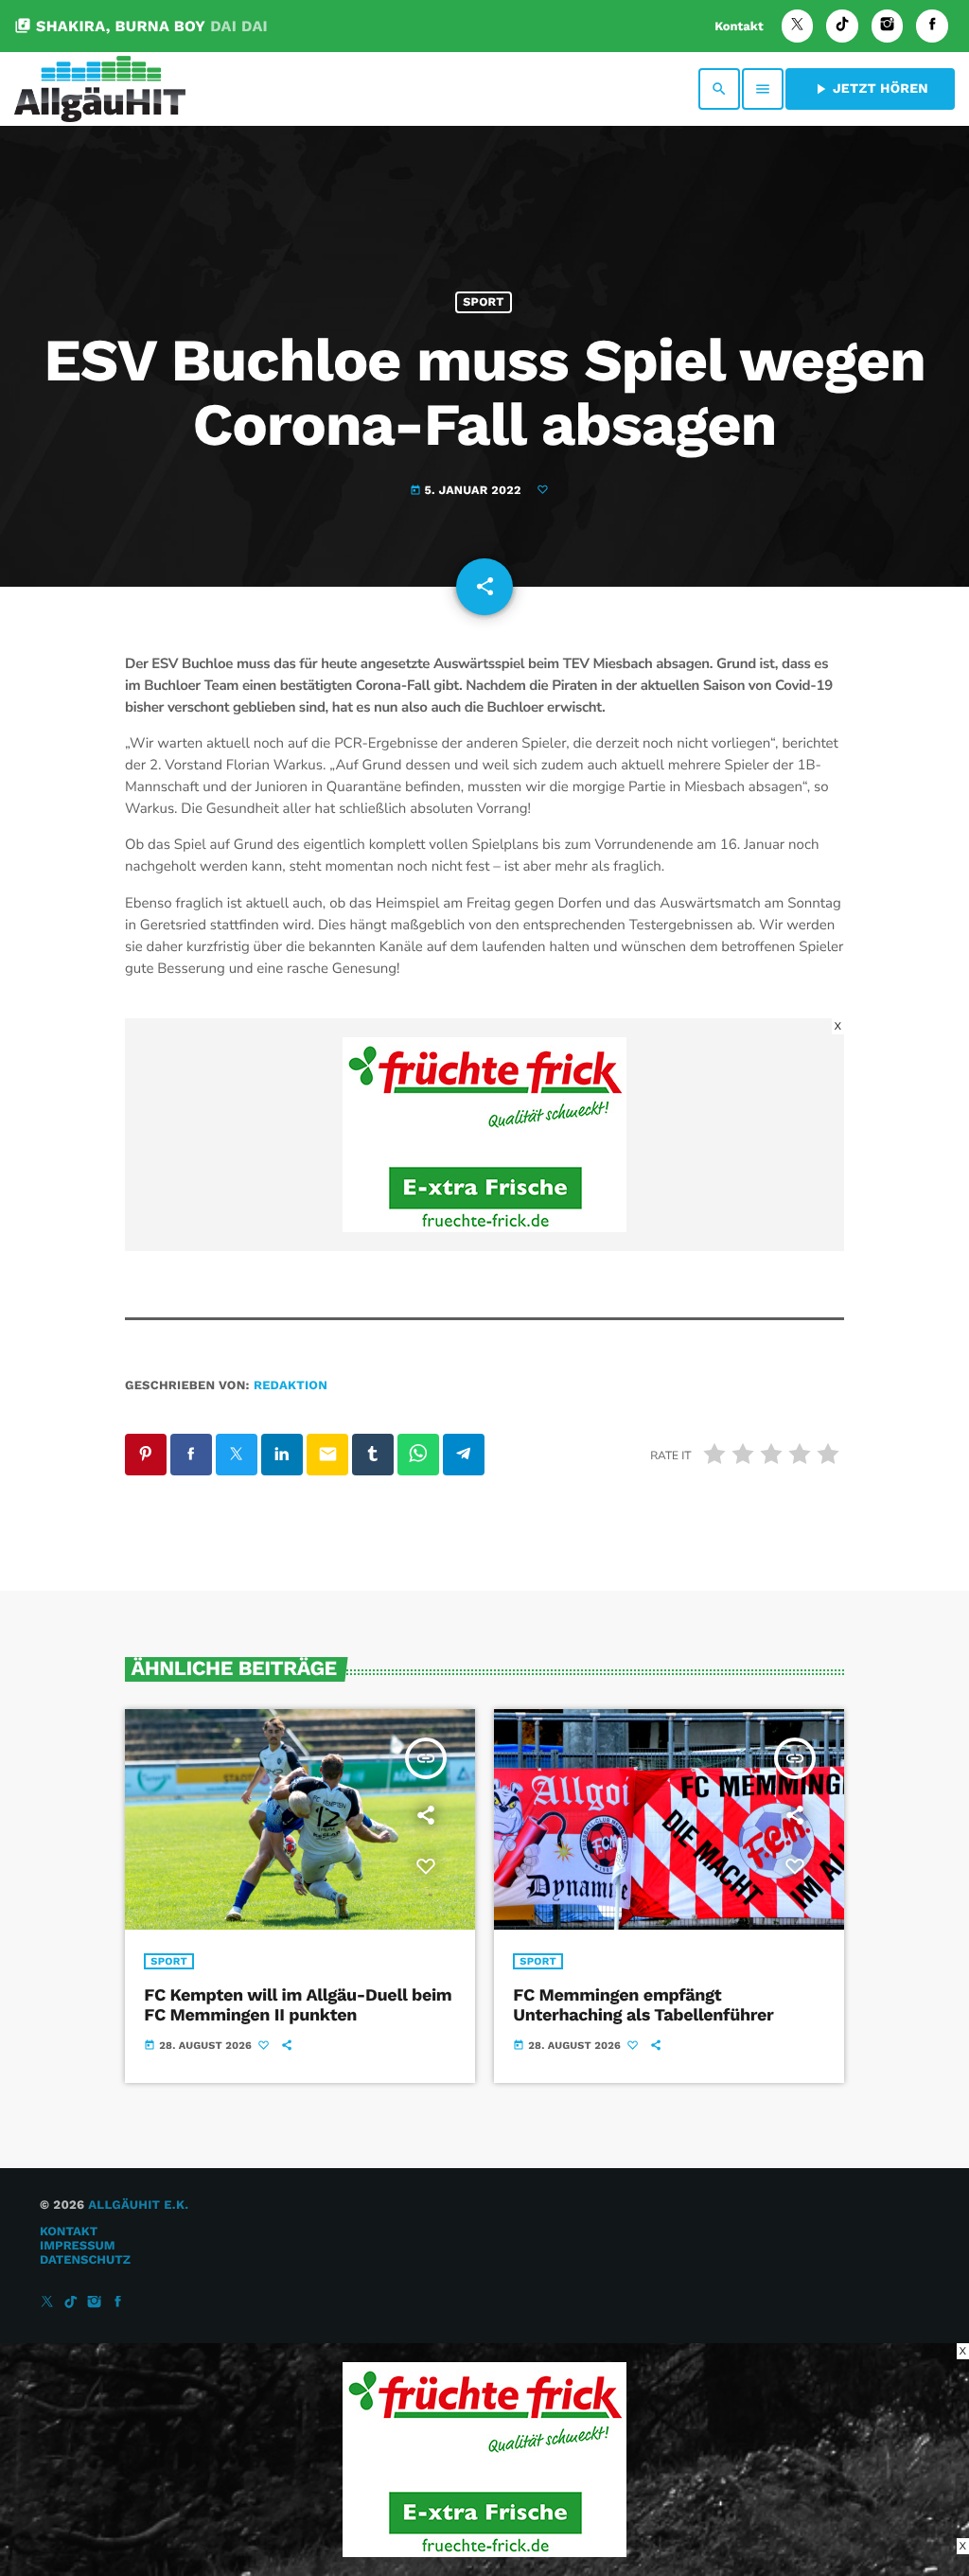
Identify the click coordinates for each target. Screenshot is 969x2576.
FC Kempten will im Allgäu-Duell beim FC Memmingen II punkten (298, 2006)
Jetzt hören (870, 89)
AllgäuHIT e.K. (138, 2205)
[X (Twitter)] (798, 26)
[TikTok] (842, 26)
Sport (483, 302)
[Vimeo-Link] (100, 89)
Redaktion (291, 1386)
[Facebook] (932, 26)
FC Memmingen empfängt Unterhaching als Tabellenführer (643, 2006)
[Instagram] (888, 26)
